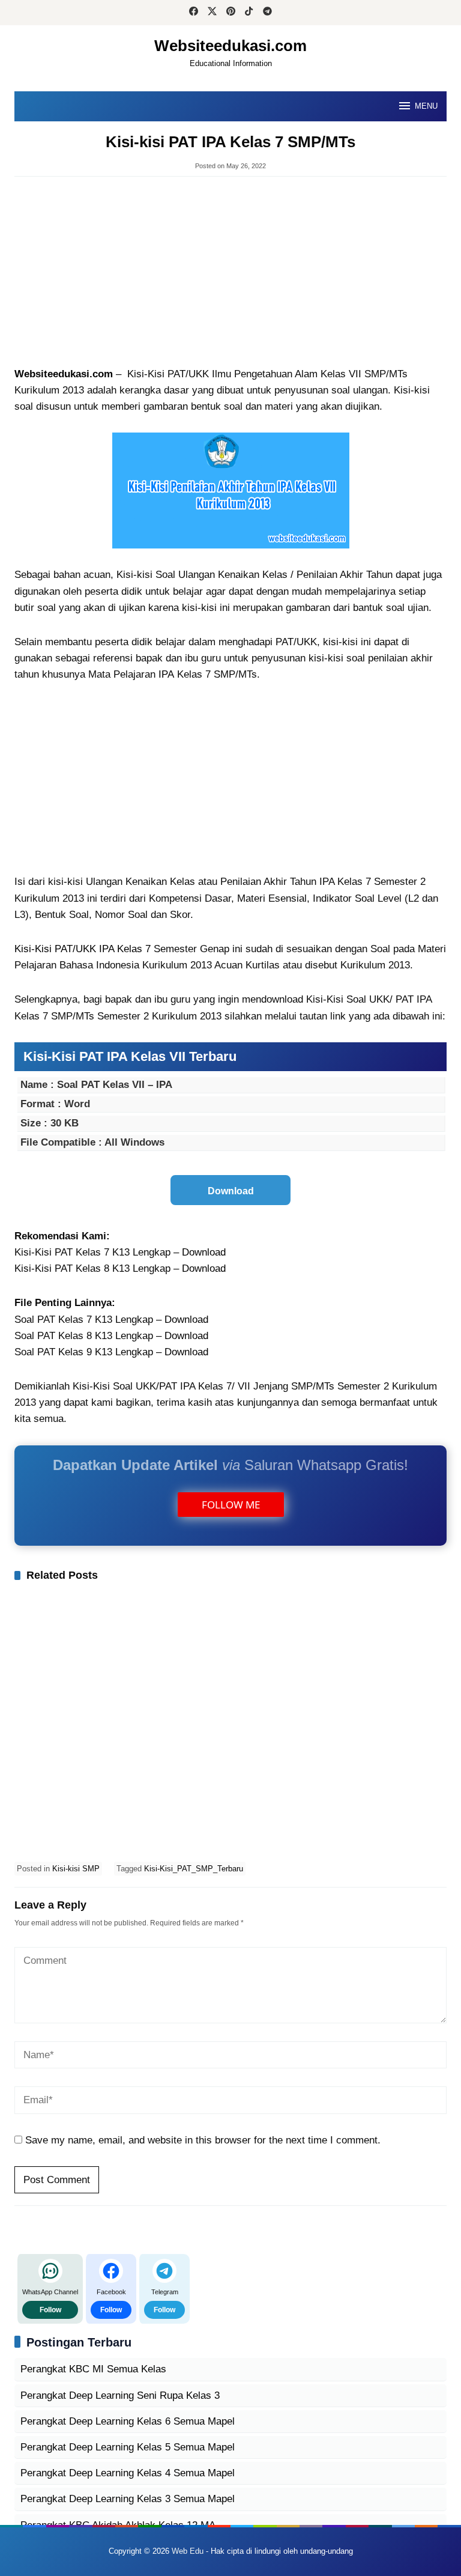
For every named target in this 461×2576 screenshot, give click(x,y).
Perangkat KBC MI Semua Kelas (93, 2369)
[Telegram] (267, 13)
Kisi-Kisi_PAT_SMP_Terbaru (194, 1869)
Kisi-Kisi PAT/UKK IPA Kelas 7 (83, 949)
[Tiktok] (249, 13)
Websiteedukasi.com (230, 46)
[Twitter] (212, 13)
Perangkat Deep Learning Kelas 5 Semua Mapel (128, 2447)
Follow (50, 2310)
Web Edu (188, 2551)
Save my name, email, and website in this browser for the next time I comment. (203, 2140)
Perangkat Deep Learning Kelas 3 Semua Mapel (128, 2499)
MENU (426, 106)
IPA (166, 674)
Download (204, 1252)
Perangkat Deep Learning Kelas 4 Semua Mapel (128, 2473)
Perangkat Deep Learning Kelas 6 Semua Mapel (128, 2421)
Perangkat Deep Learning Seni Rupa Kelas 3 (120, 2395)
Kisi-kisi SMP (76, 1869)
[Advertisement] (230, 273)
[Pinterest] (231, 13)
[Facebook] (194, 13)
